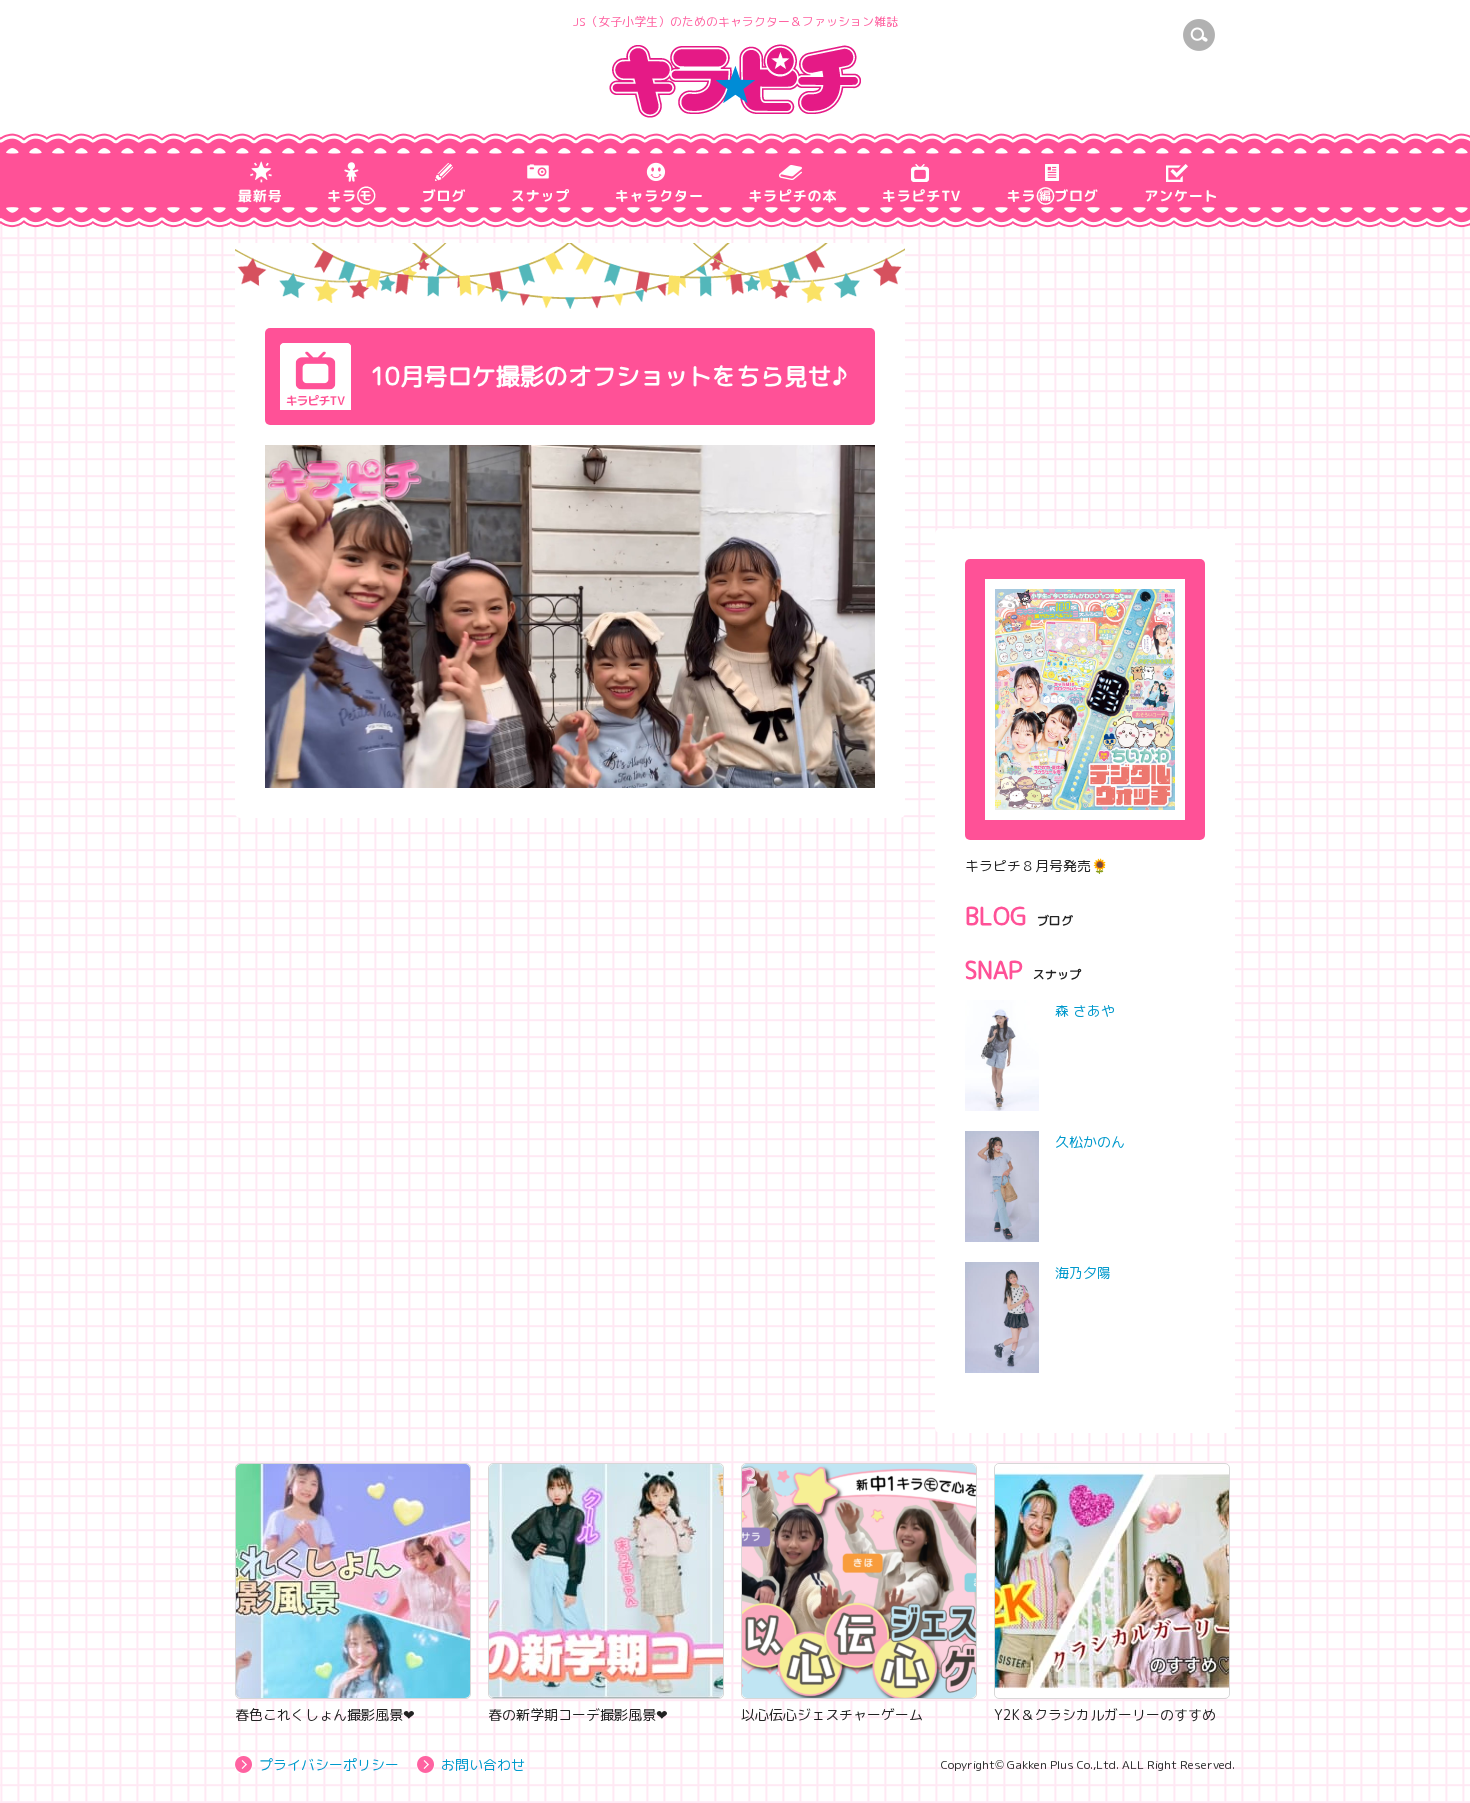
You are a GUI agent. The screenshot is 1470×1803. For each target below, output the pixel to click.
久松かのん (1090, 1141)
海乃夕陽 (1083, 1272)
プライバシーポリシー (329, 1764)
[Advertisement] (1085, 368)
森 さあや (1085, 1010)
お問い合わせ (483, 1764)
